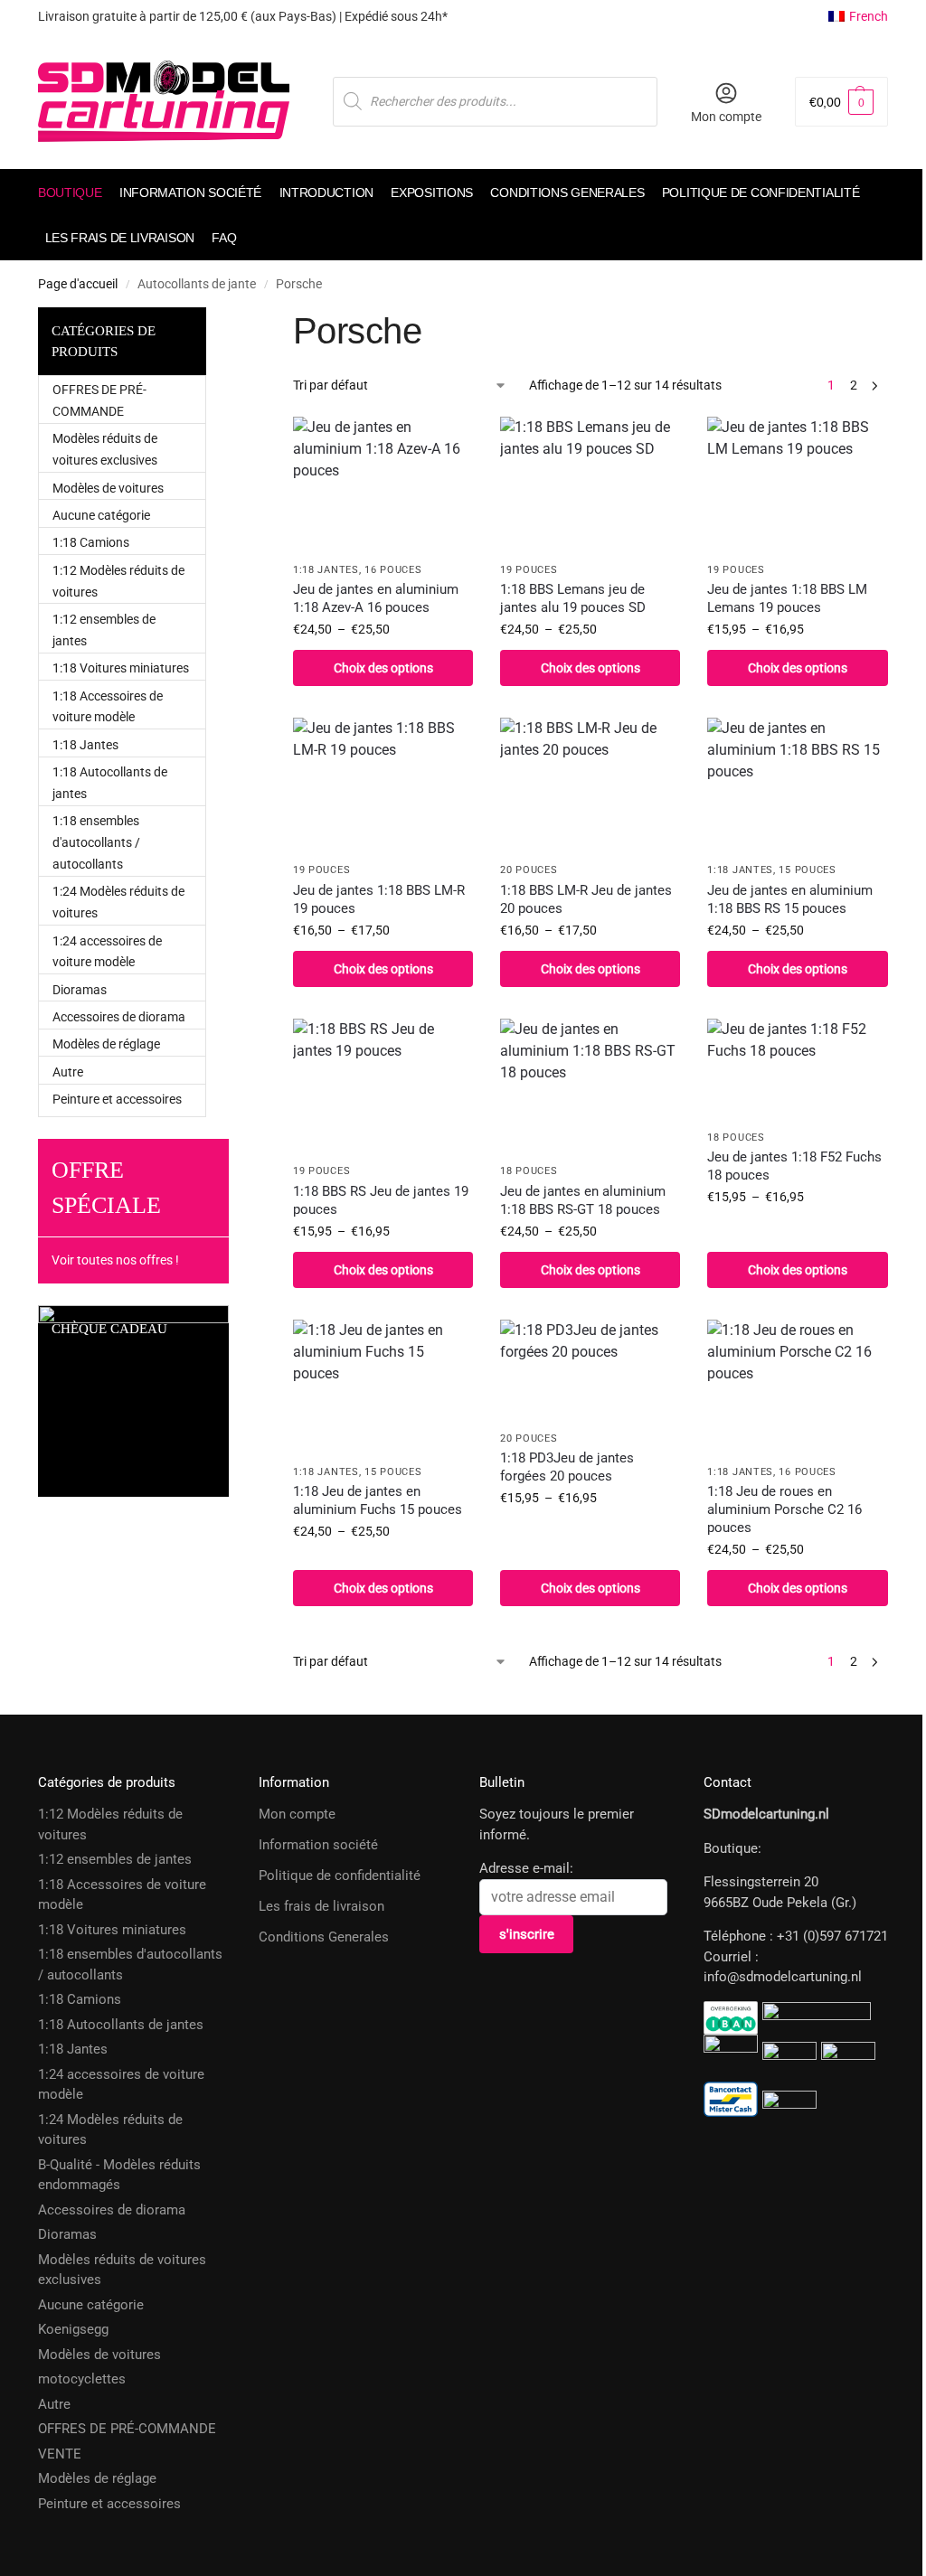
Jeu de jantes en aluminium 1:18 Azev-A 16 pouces (376, 598)
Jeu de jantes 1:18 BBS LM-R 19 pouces (379, 899)
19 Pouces (529, 570)
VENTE (60, 2454)
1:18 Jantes (326, 570)
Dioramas (80, 990)
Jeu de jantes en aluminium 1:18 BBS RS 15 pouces (790, 899)
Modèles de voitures (108, 488)
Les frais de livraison (321, 1906)
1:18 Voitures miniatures (121, 668)
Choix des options (383, 668)
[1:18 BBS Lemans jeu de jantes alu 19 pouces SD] (590, 484)
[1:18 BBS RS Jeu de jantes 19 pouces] (383, 1086)
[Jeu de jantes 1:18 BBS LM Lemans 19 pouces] (797, 484)
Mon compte (726, 117)
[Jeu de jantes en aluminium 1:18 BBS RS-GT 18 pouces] (590, 1086)
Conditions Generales (324, 1937)
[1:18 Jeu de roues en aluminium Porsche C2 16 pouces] (797, 1387)
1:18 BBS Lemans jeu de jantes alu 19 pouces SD (573, 598)
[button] (841, 102)
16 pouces (393, 570)
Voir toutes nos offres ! (115, 1260)
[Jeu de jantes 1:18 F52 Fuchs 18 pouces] (797, 1069)
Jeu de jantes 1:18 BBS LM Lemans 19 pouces (787, 598)
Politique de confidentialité (340, 1876)
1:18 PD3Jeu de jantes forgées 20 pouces (567, 1467)
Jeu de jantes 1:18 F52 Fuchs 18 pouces (794, 1166)
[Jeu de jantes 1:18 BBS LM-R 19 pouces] (383, 785)
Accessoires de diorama (119, 1017)
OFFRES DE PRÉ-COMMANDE (127, 2429)
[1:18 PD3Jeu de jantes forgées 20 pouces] (590, 1370)
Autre (68, 1072)
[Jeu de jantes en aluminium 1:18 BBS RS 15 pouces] (797, 785)
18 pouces (529, 1171)
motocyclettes (82, 2379)
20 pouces (529, 870)
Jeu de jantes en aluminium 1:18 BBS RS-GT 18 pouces (583, 1200)
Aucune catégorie (101, 515)
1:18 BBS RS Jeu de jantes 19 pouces (381, 1200)
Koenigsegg (73, 2329)
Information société (318, 1845)
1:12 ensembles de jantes (115, 1859)
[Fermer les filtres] (256, 318)
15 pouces (807, 870)
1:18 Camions (91, 542)
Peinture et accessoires (117, 1099)
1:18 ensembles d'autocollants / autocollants (96, 842)
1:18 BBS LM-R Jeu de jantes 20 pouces (586, 899)
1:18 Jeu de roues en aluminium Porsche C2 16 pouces (784, 1509)
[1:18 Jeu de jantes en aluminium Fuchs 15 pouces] (383, 1387)
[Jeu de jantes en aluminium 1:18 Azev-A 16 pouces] (383, 484)
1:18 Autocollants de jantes (121, 2025)
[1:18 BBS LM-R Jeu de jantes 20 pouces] (590, 785)
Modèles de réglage (106, 1044)
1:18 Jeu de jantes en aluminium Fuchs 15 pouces (378, 1500)
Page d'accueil (78, 284)
